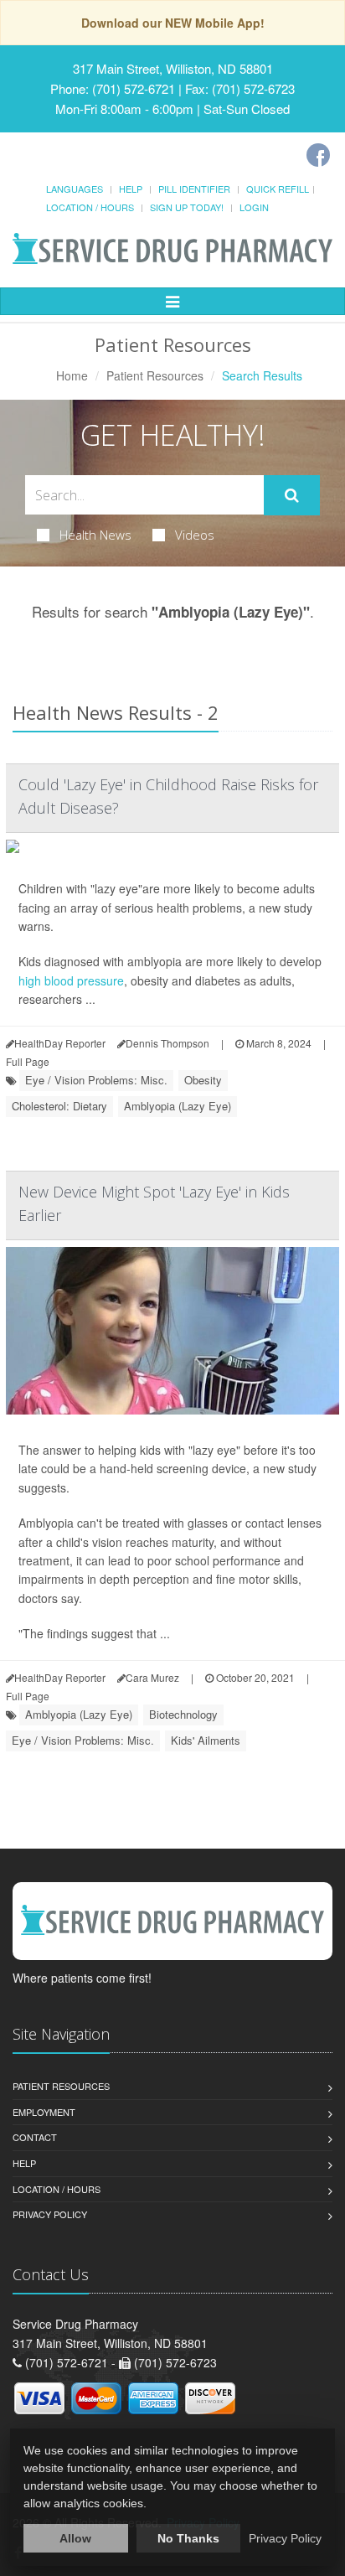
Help (131, 189)
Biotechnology (183, 1714)
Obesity (203, 1080)
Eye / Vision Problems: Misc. (96, 1080)
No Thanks (188, 2538)
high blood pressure (71, 980)
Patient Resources (155, 375)
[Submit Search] (292, 495)
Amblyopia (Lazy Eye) (178, 1106)
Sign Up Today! (187, 207)
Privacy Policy (50, 2214)
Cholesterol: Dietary (59, 1106)
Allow (75, 2538)
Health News (95, 535)
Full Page (28, 1061)
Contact (35, 2137)
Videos (195, 535)
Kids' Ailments (206, 1740)
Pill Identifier (194, 189)
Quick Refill (278, 189)
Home (72, 375)
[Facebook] (318, 155)
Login (254, 207)
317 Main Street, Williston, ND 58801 (173, 68)
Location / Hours (90, 207)
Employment (44, 2112)
